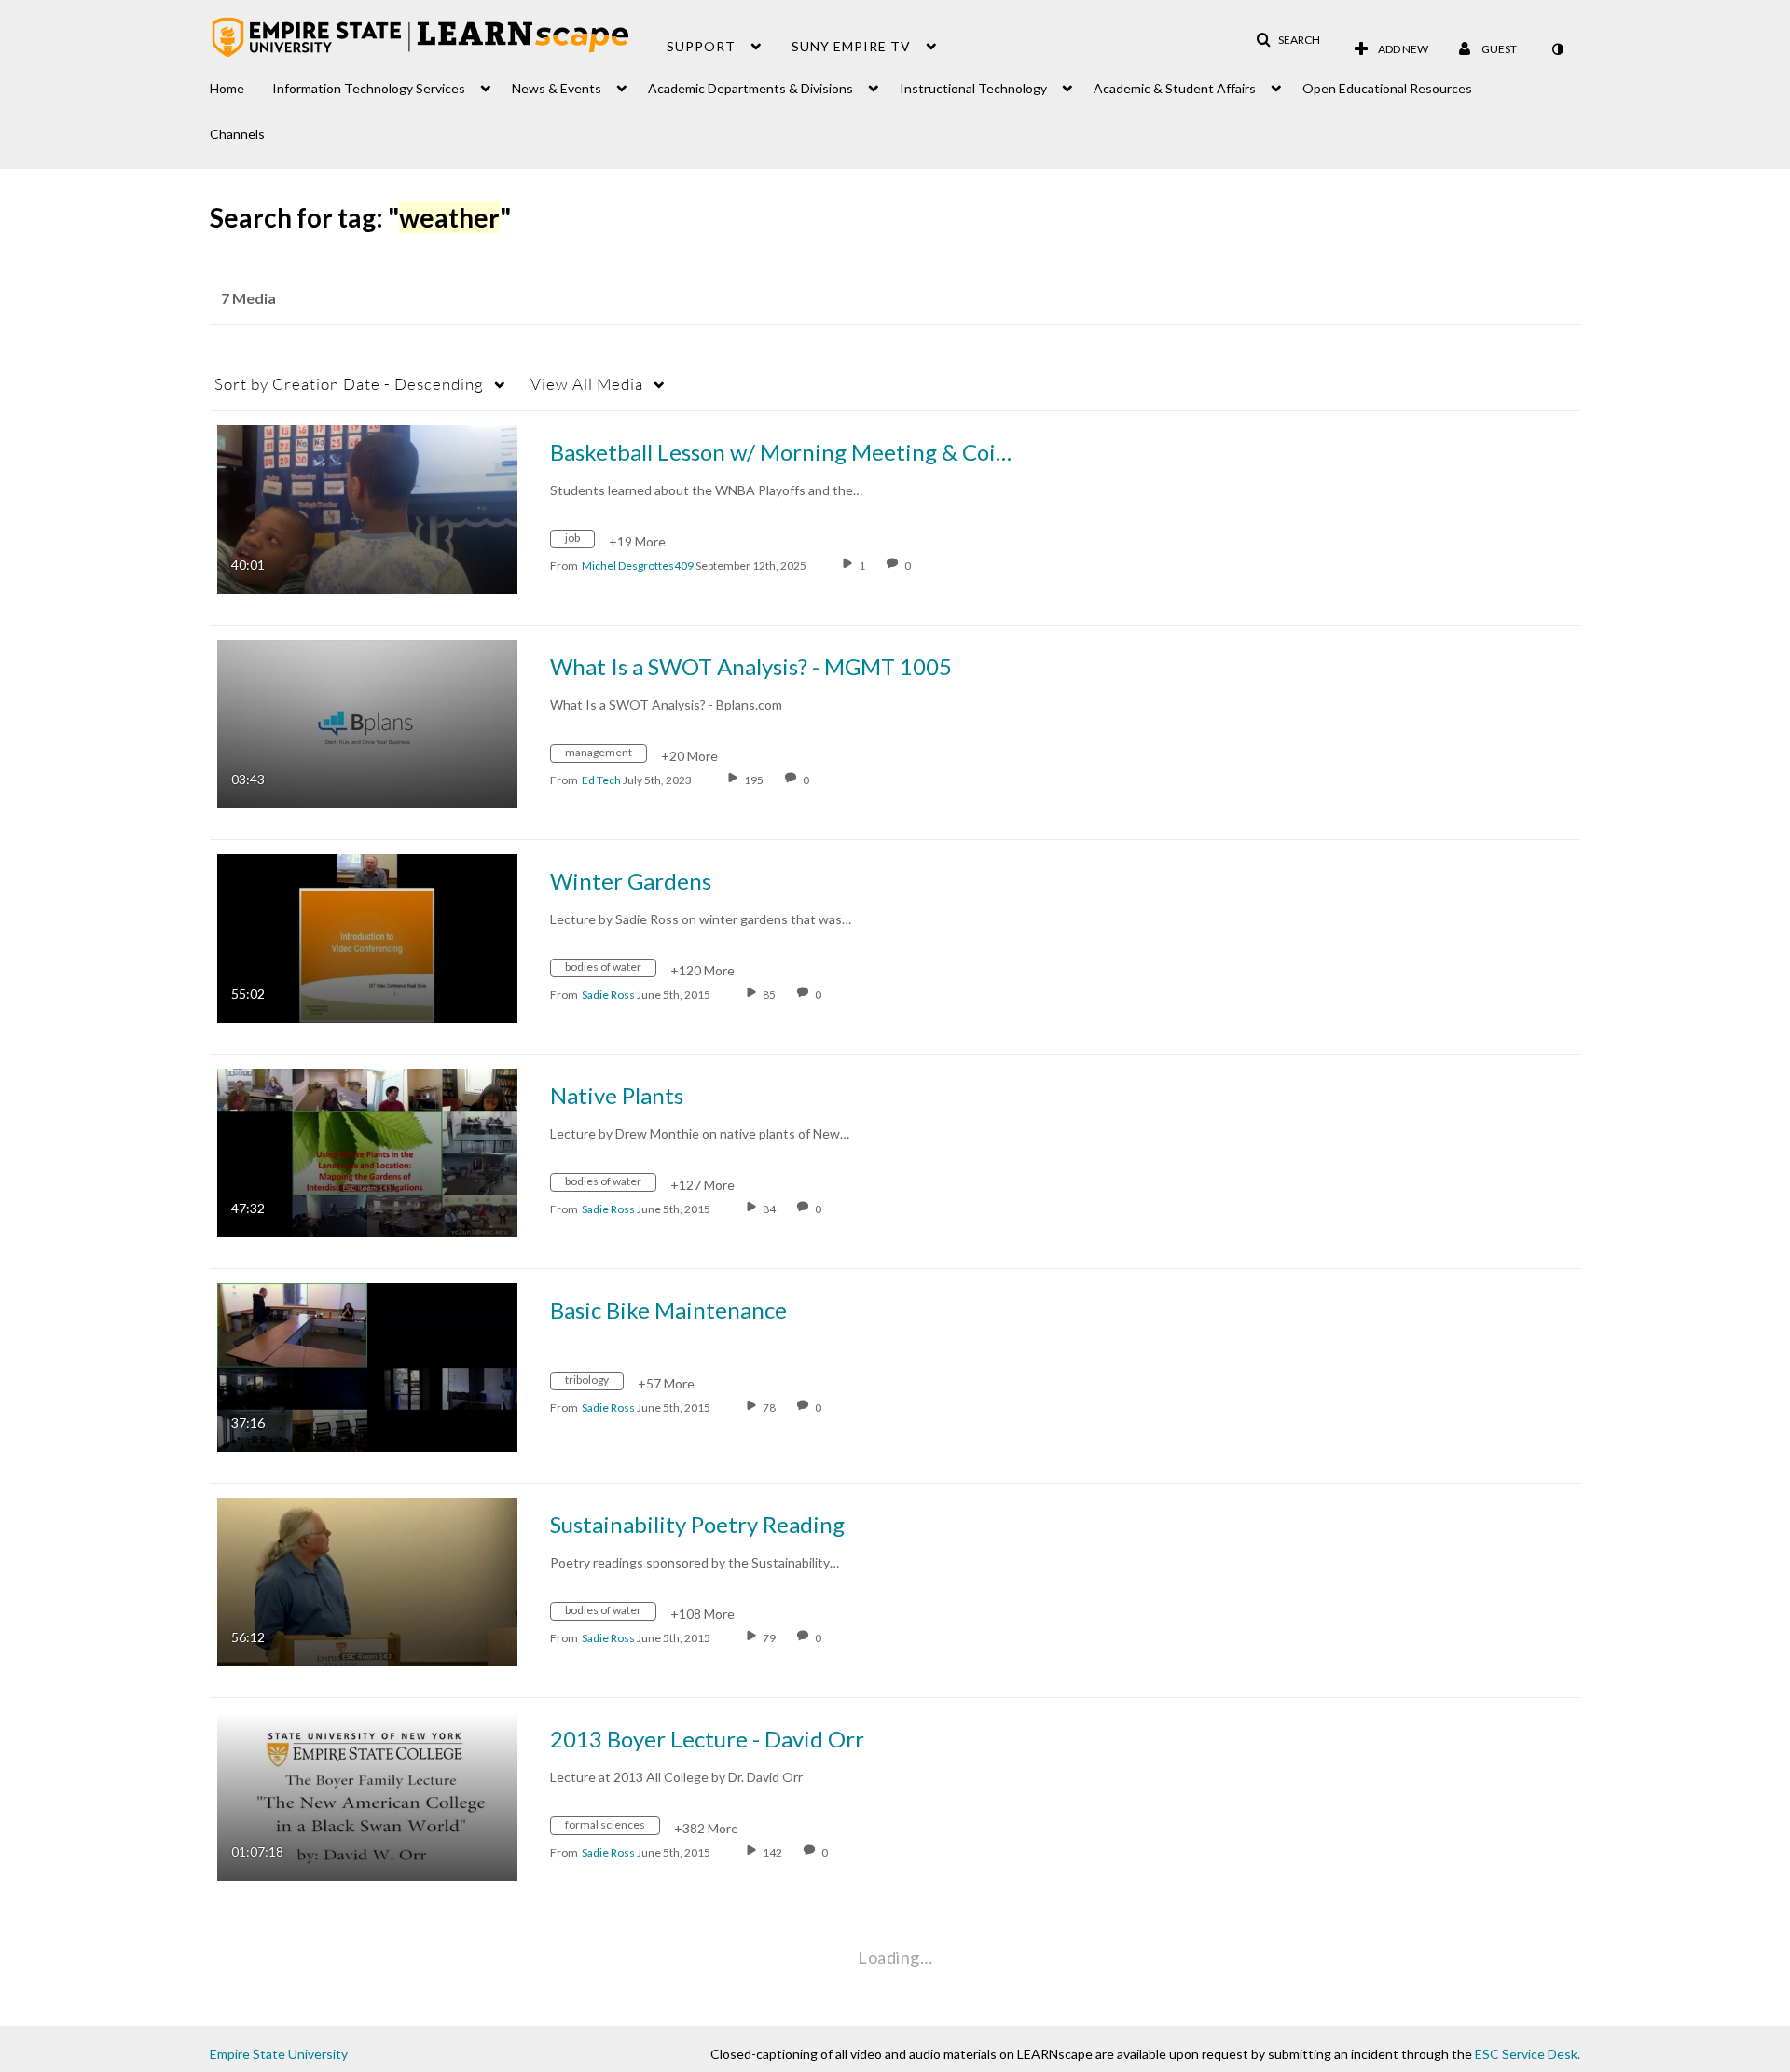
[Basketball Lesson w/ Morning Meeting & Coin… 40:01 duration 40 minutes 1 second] (367, 508)
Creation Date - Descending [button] (349, 384)
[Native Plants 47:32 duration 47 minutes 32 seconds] (367, 1151)
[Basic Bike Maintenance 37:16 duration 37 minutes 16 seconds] (367, 1366)
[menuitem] (241, 83)
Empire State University (279, 2054)
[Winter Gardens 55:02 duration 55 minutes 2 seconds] (367, 937)
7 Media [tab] (248, 298)
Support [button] (701, 46)
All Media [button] (587, 384)
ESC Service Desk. (1528, 2054)
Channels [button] (237, 134)
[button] (1288, 40)
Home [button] (227, 88)
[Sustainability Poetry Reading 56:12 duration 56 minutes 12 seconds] (367, 1580)
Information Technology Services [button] (369, 88)
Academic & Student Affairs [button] (1175, 88)
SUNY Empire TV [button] (851, 46)
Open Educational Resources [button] (1387, 88)
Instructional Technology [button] (973, 88)
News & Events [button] (557, 88)
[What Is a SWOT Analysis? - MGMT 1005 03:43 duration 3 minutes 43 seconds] (367, 722)
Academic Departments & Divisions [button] (750, 88)
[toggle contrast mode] (1557, 49)
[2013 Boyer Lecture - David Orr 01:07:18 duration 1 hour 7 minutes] (367, 1795)
